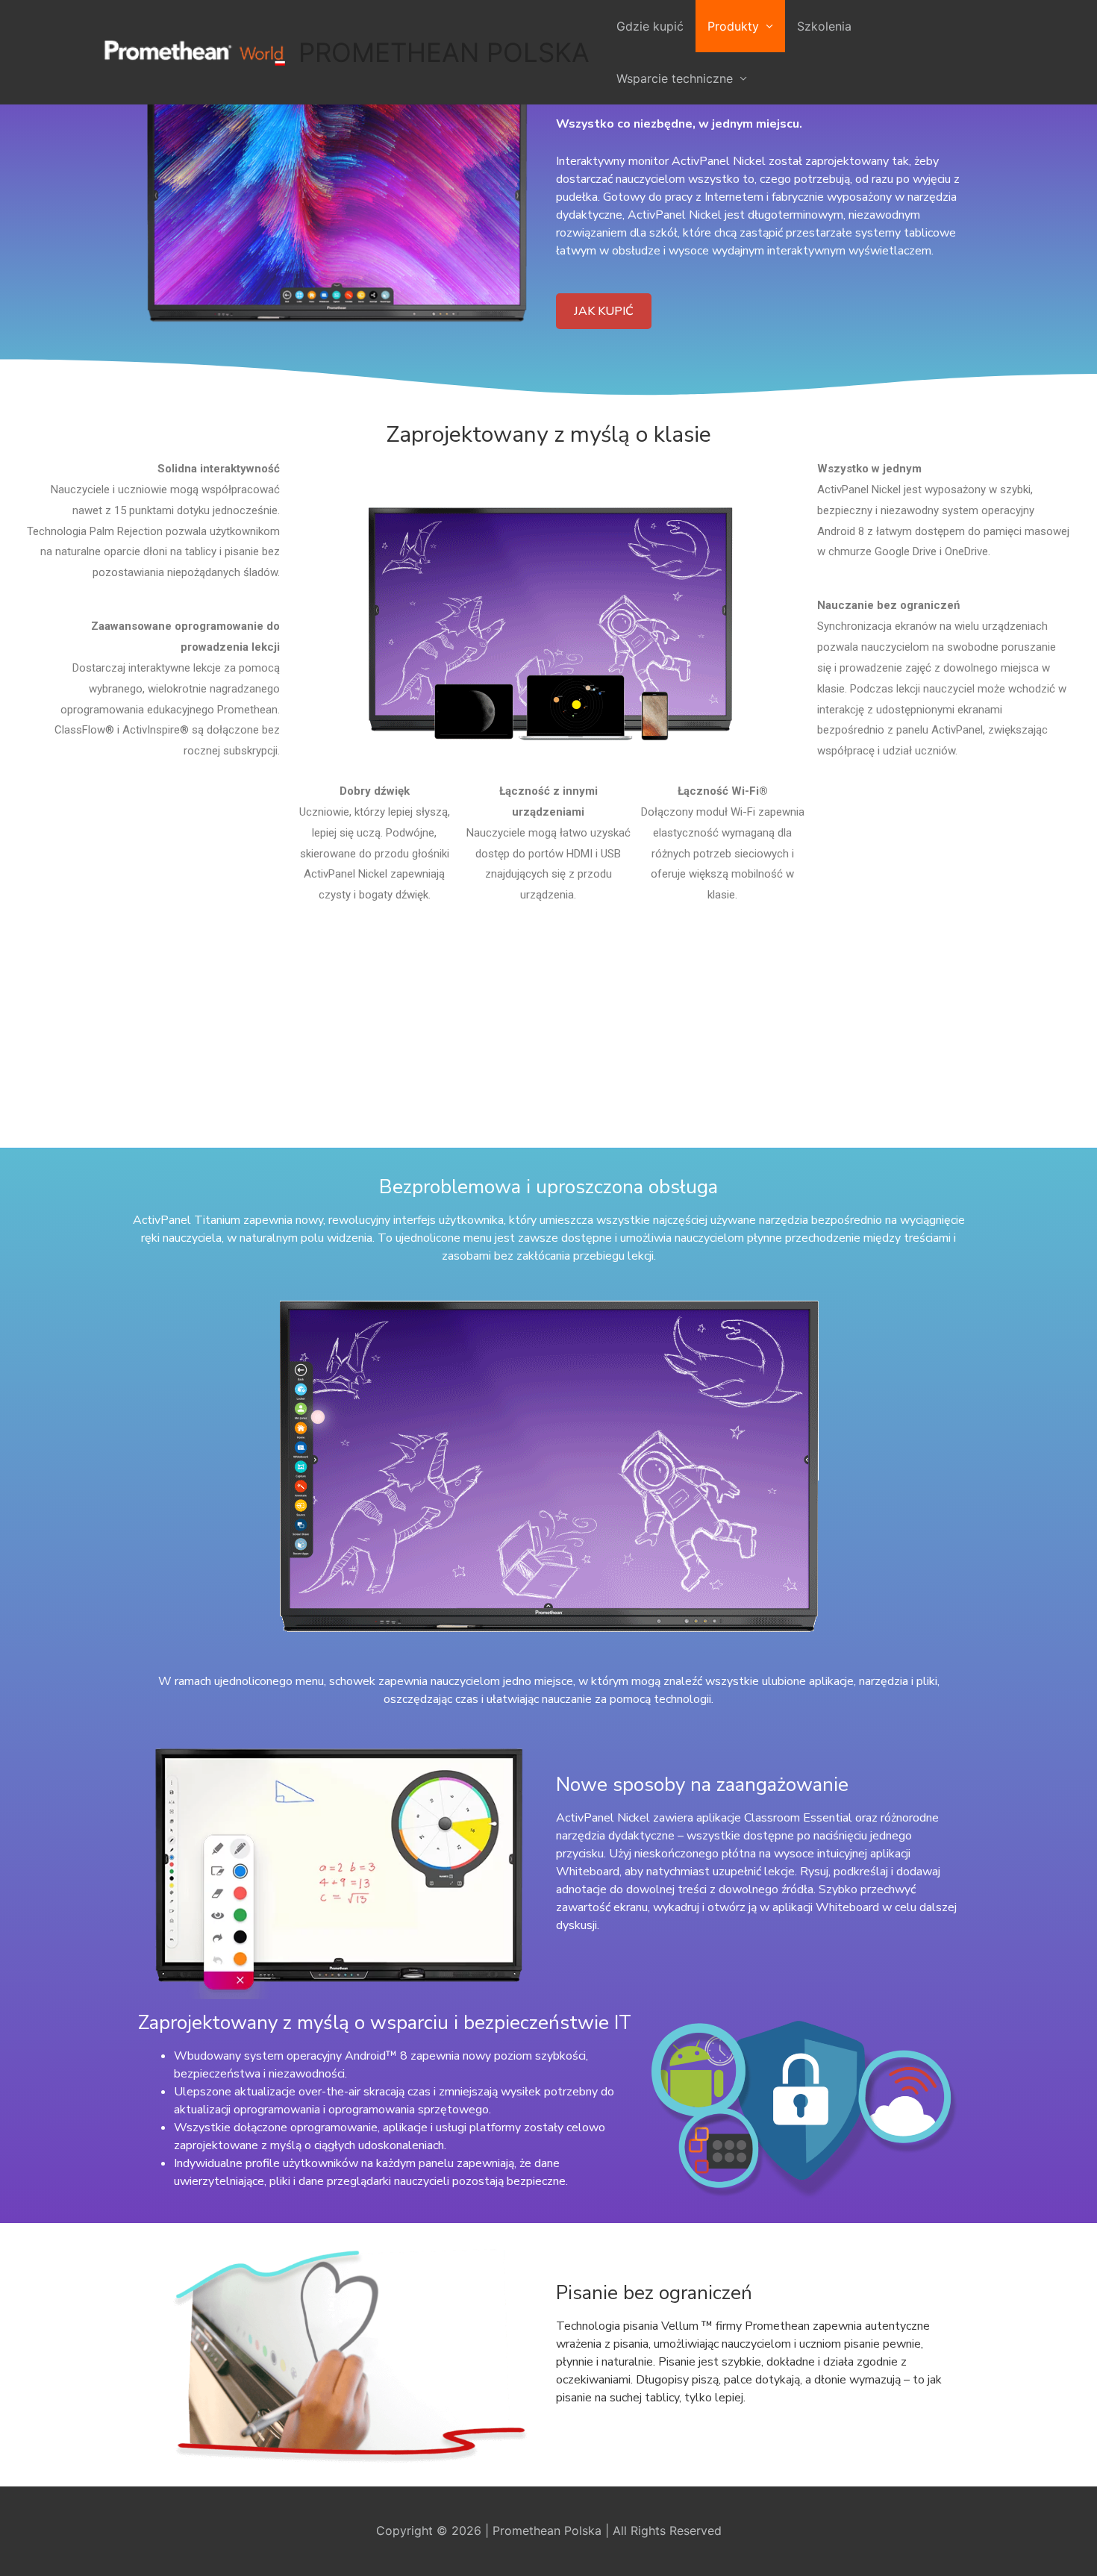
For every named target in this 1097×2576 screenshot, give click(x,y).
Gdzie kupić (650, 26)
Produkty (733, 26)
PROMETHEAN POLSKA (444, 52)
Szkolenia (824, 26)
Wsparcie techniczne (675, 78)
